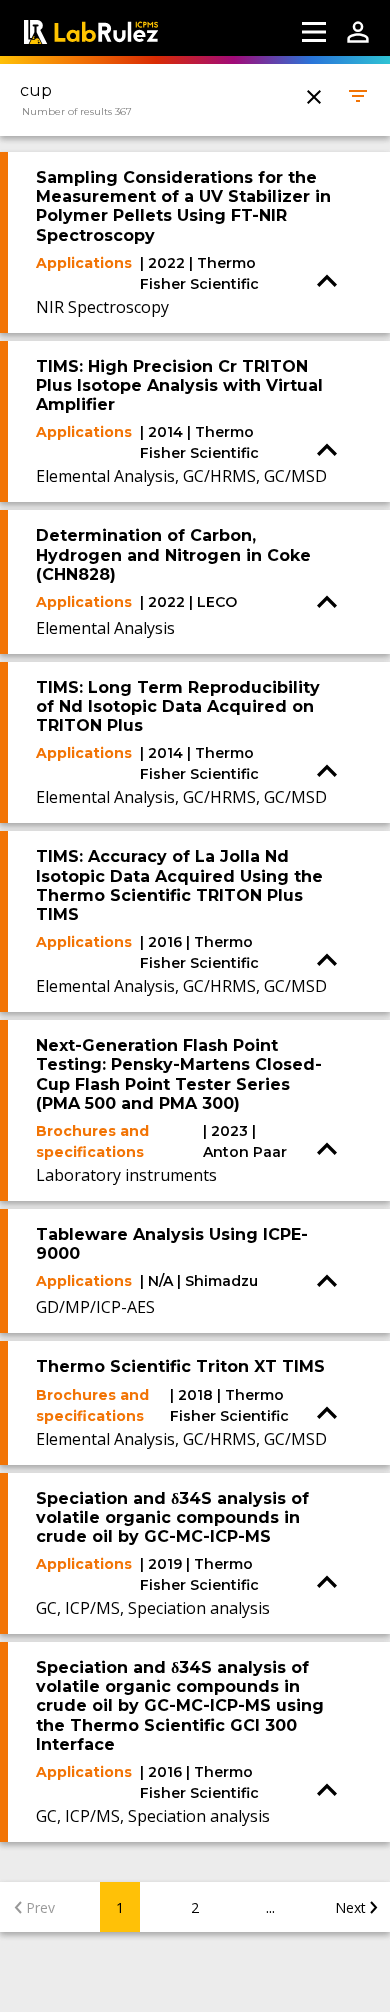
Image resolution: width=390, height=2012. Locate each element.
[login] (358, 32)
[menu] (314, 32)
